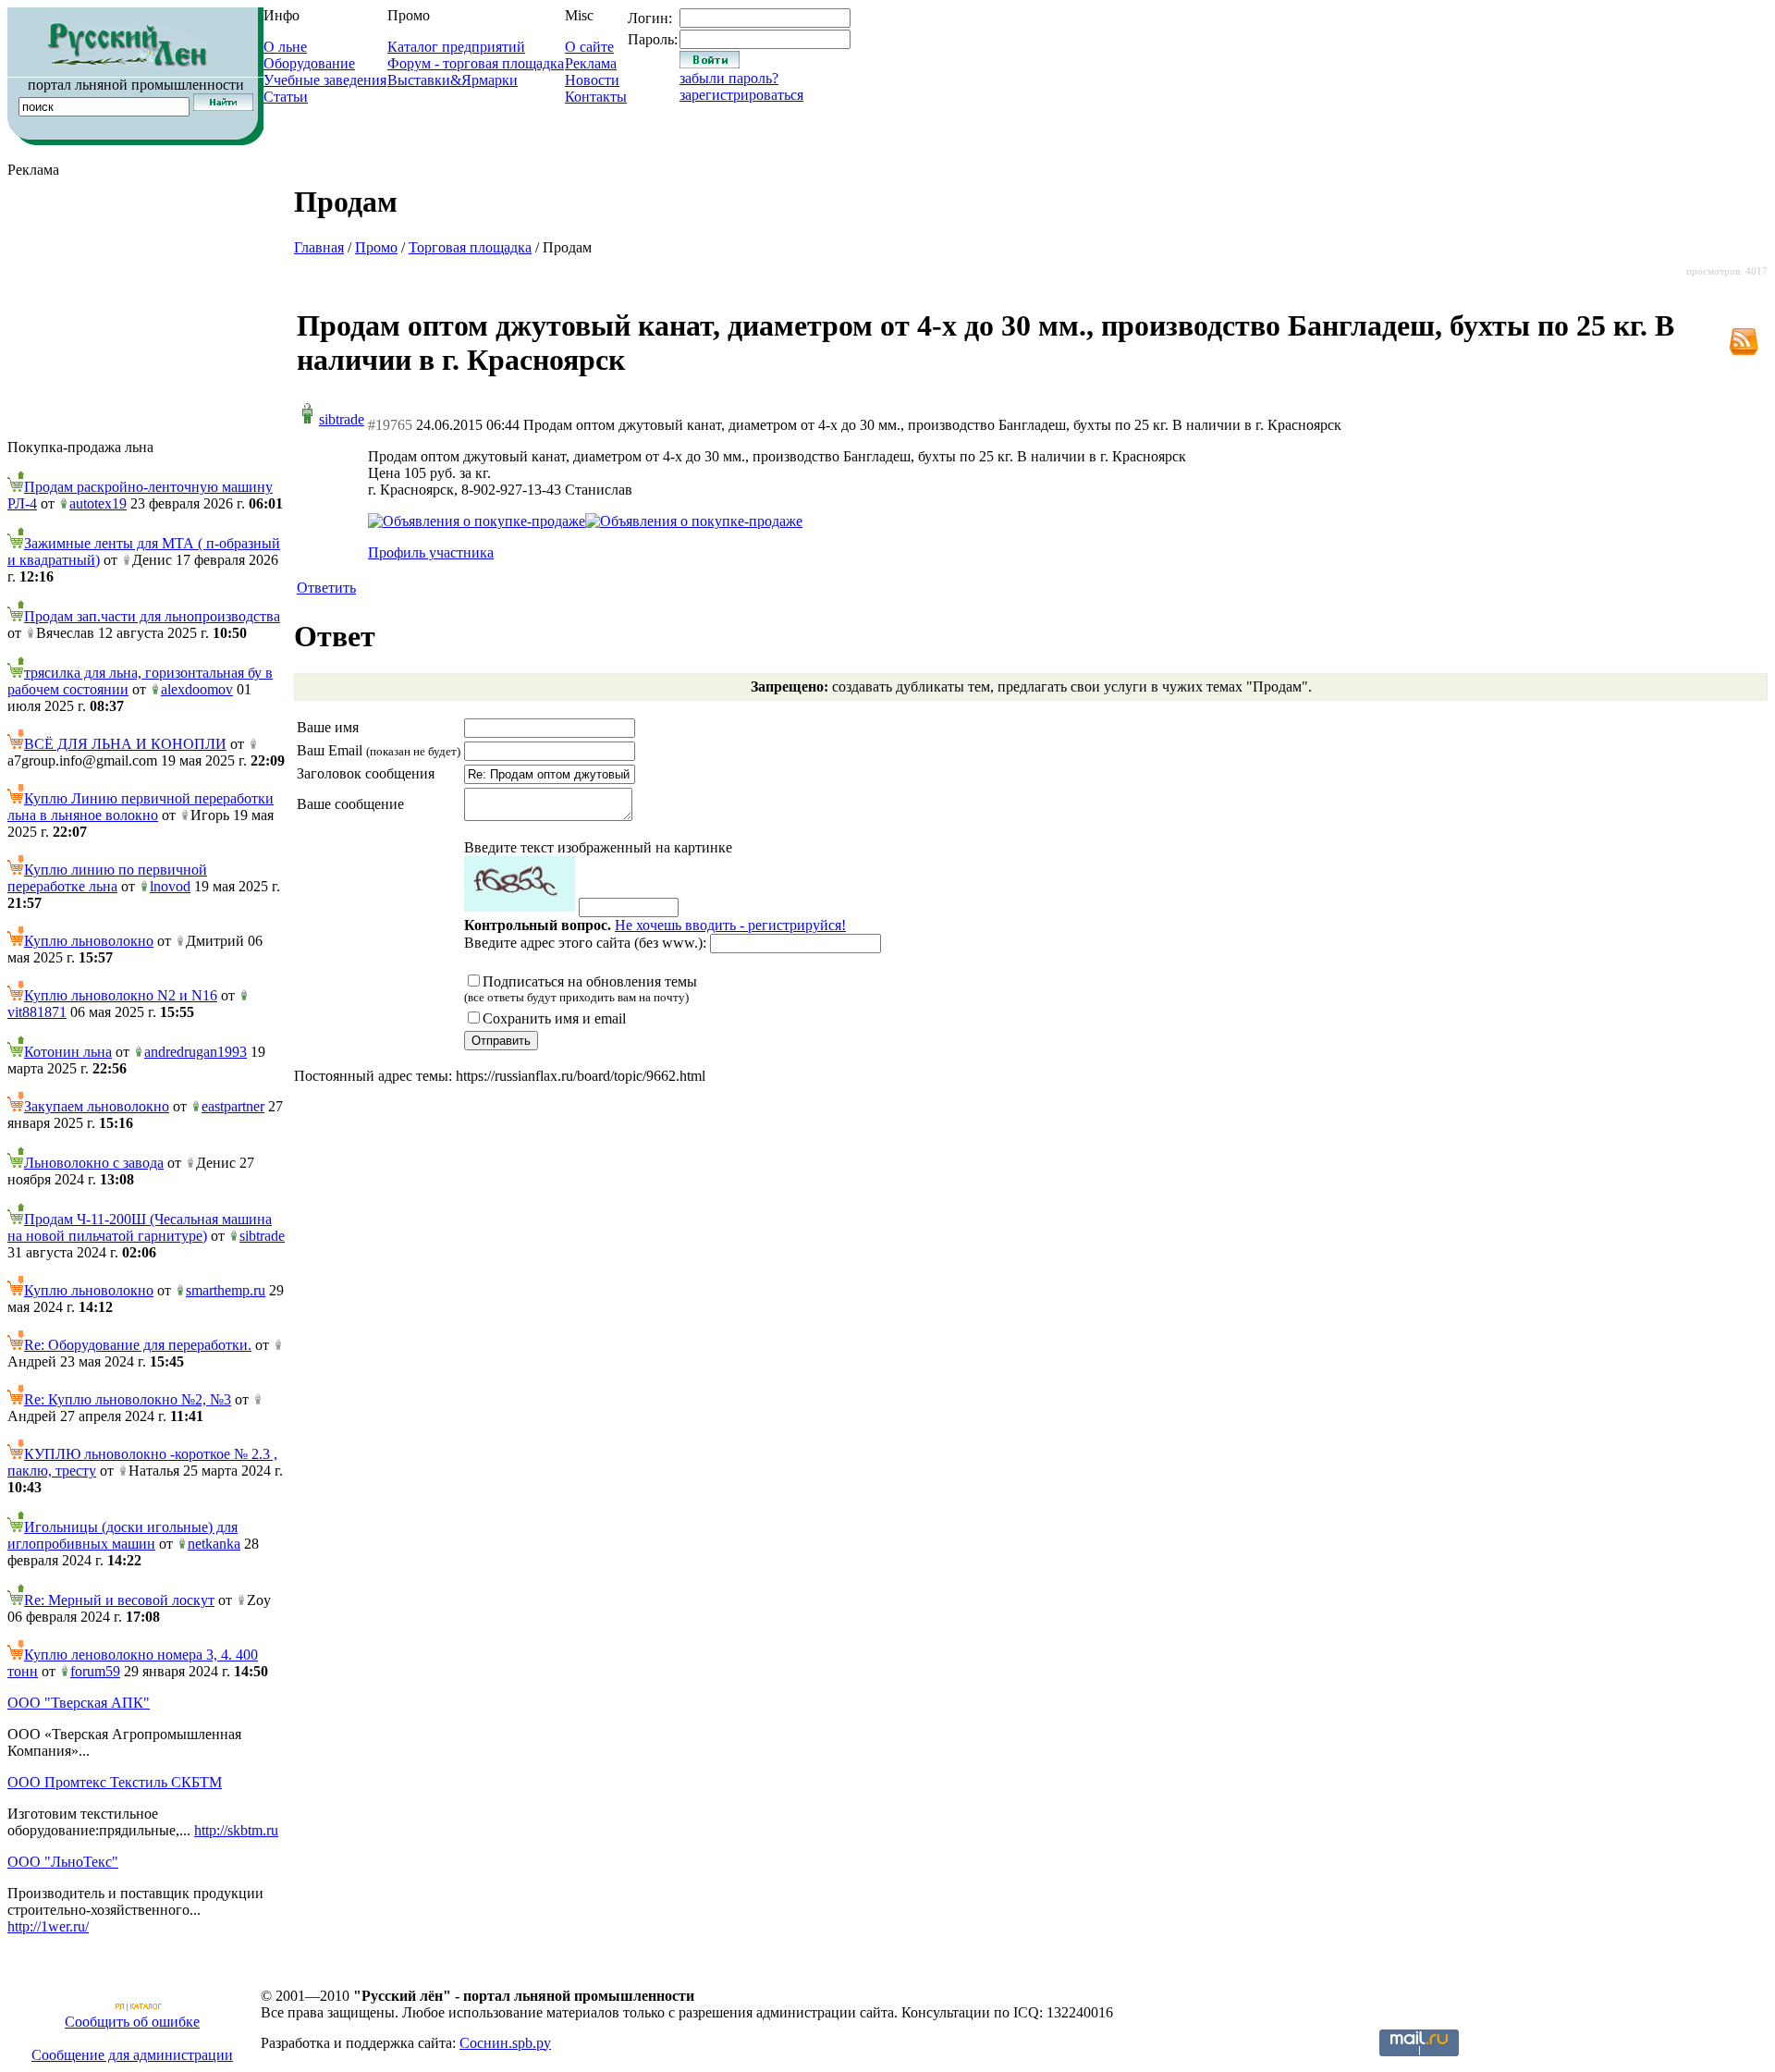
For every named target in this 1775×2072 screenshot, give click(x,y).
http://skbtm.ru (236, 1830)
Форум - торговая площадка (476, 63)
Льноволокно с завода (94, 1163)
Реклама (591, 63)
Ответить (326, 588)
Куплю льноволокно (89, 941)
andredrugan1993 (196, 1052)
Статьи (286, 97)
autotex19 (98, 503)
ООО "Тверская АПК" (79, 1703)
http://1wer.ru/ (48, 1926)
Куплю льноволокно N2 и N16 (121, 995)
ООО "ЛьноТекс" (63, 1862)
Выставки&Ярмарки (453, 80)
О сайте (589, 47)
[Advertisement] (146, 309)
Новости (592, 80)
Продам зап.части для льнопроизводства (152, 616)
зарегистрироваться (741, 95)
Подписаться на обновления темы (581, 989)
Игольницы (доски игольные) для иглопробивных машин (122, 1535)
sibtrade (262, 1236)
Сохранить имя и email (554, 1018)
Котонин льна (68, 1052)
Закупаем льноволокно (97, 1106)
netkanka (214, 1544)
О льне (285, 47)
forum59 (95, 1671)
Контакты (596, 97)
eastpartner (233, 1106)
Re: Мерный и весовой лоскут (119, 1600)
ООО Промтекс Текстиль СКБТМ (115, 1782)
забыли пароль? (729, 78)
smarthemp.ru (226, 1290)
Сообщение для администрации (132, 2055)
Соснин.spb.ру (505, 2043)
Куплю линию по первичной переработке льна (107, 878)
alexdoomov (197, 689)
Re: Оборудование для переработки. (138, 1345)
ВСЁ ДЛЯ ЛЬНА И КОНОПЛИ (125, 744)
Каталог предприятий (456, 47)
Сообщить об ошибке (132, 2022)
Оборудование (309, 63)
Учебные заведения (325, 80)
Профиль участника (431, 552)
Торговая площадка (470, 247)
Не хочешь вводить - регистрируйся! (730, 925)
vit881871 (37, 1012)
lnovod (170, 886)
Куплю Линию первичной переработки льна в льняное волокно (141, 807)
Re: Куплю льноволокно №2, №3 (128, 1399)
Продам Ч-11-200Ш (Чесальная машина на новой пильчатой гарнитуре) (140, 1227)
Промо (376, 247)
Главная (319, 247)
